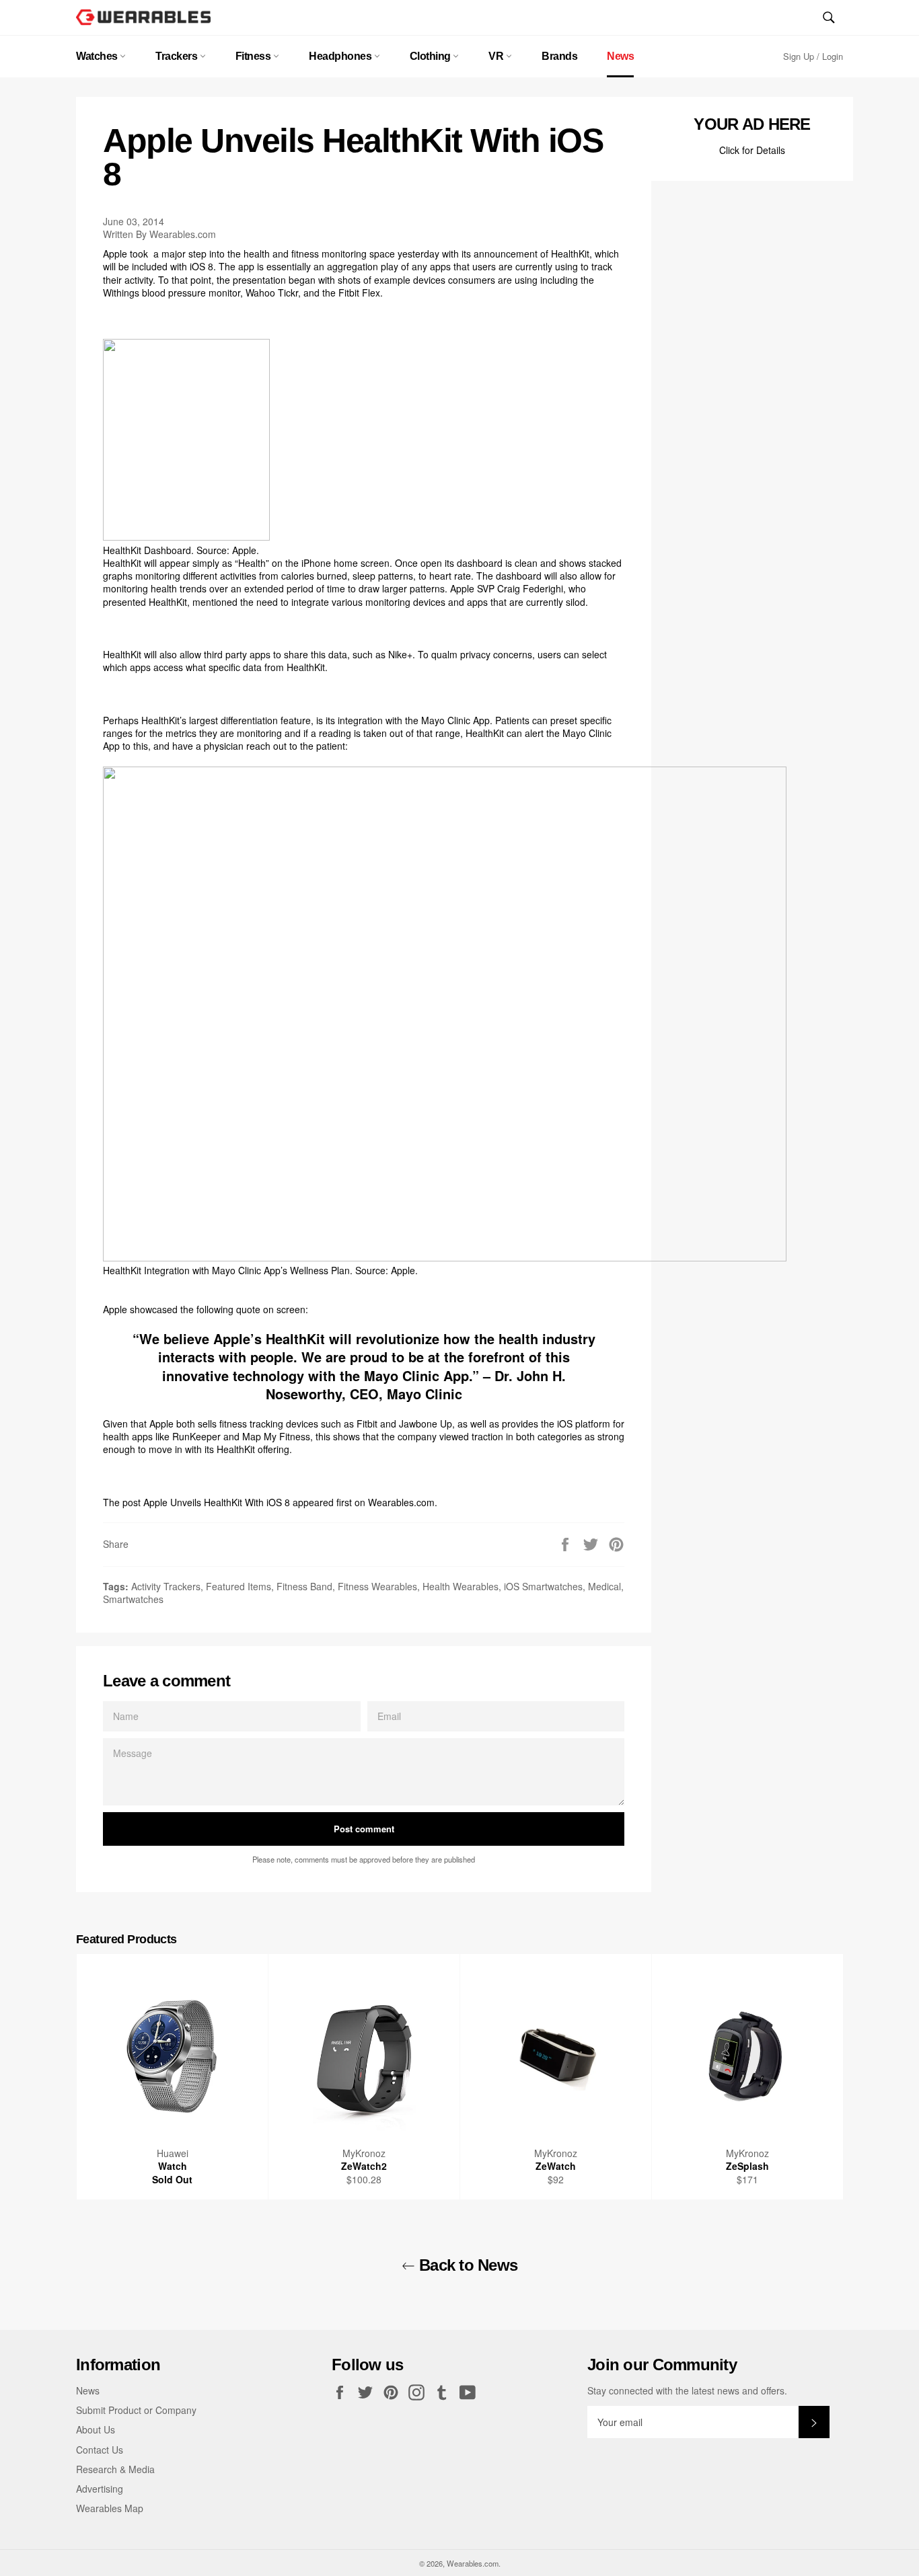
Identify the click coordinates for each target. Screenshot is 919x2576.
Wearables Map (110, 2508)
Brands (559, 56)
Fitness (254, 56)
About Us (96, 2429)
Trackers (178, 56)
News (620, 56)
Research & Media (115, 2469)
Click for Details (752, 150)
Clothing (432, 56)
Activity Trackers (166, 1586)
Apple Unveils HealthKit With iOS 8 (217, 1502)
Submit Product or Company (136, 2410)
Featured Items (238, 1586)
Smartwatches (133, 1599)
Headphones (341, 56)
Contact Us (100, 2450)
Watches (98, 56)
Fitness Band (304, 1586)
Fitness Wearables (377, 1586)
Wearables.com (401, 1502)
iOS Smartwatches (543, 1586)
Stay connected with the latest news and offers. (687, 2391)
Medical (604, 1586)
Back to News (467, 2265)
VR (497, 56)
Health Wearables (461, 1586)
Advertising (100, 2489)
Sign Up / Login (813, 56)
